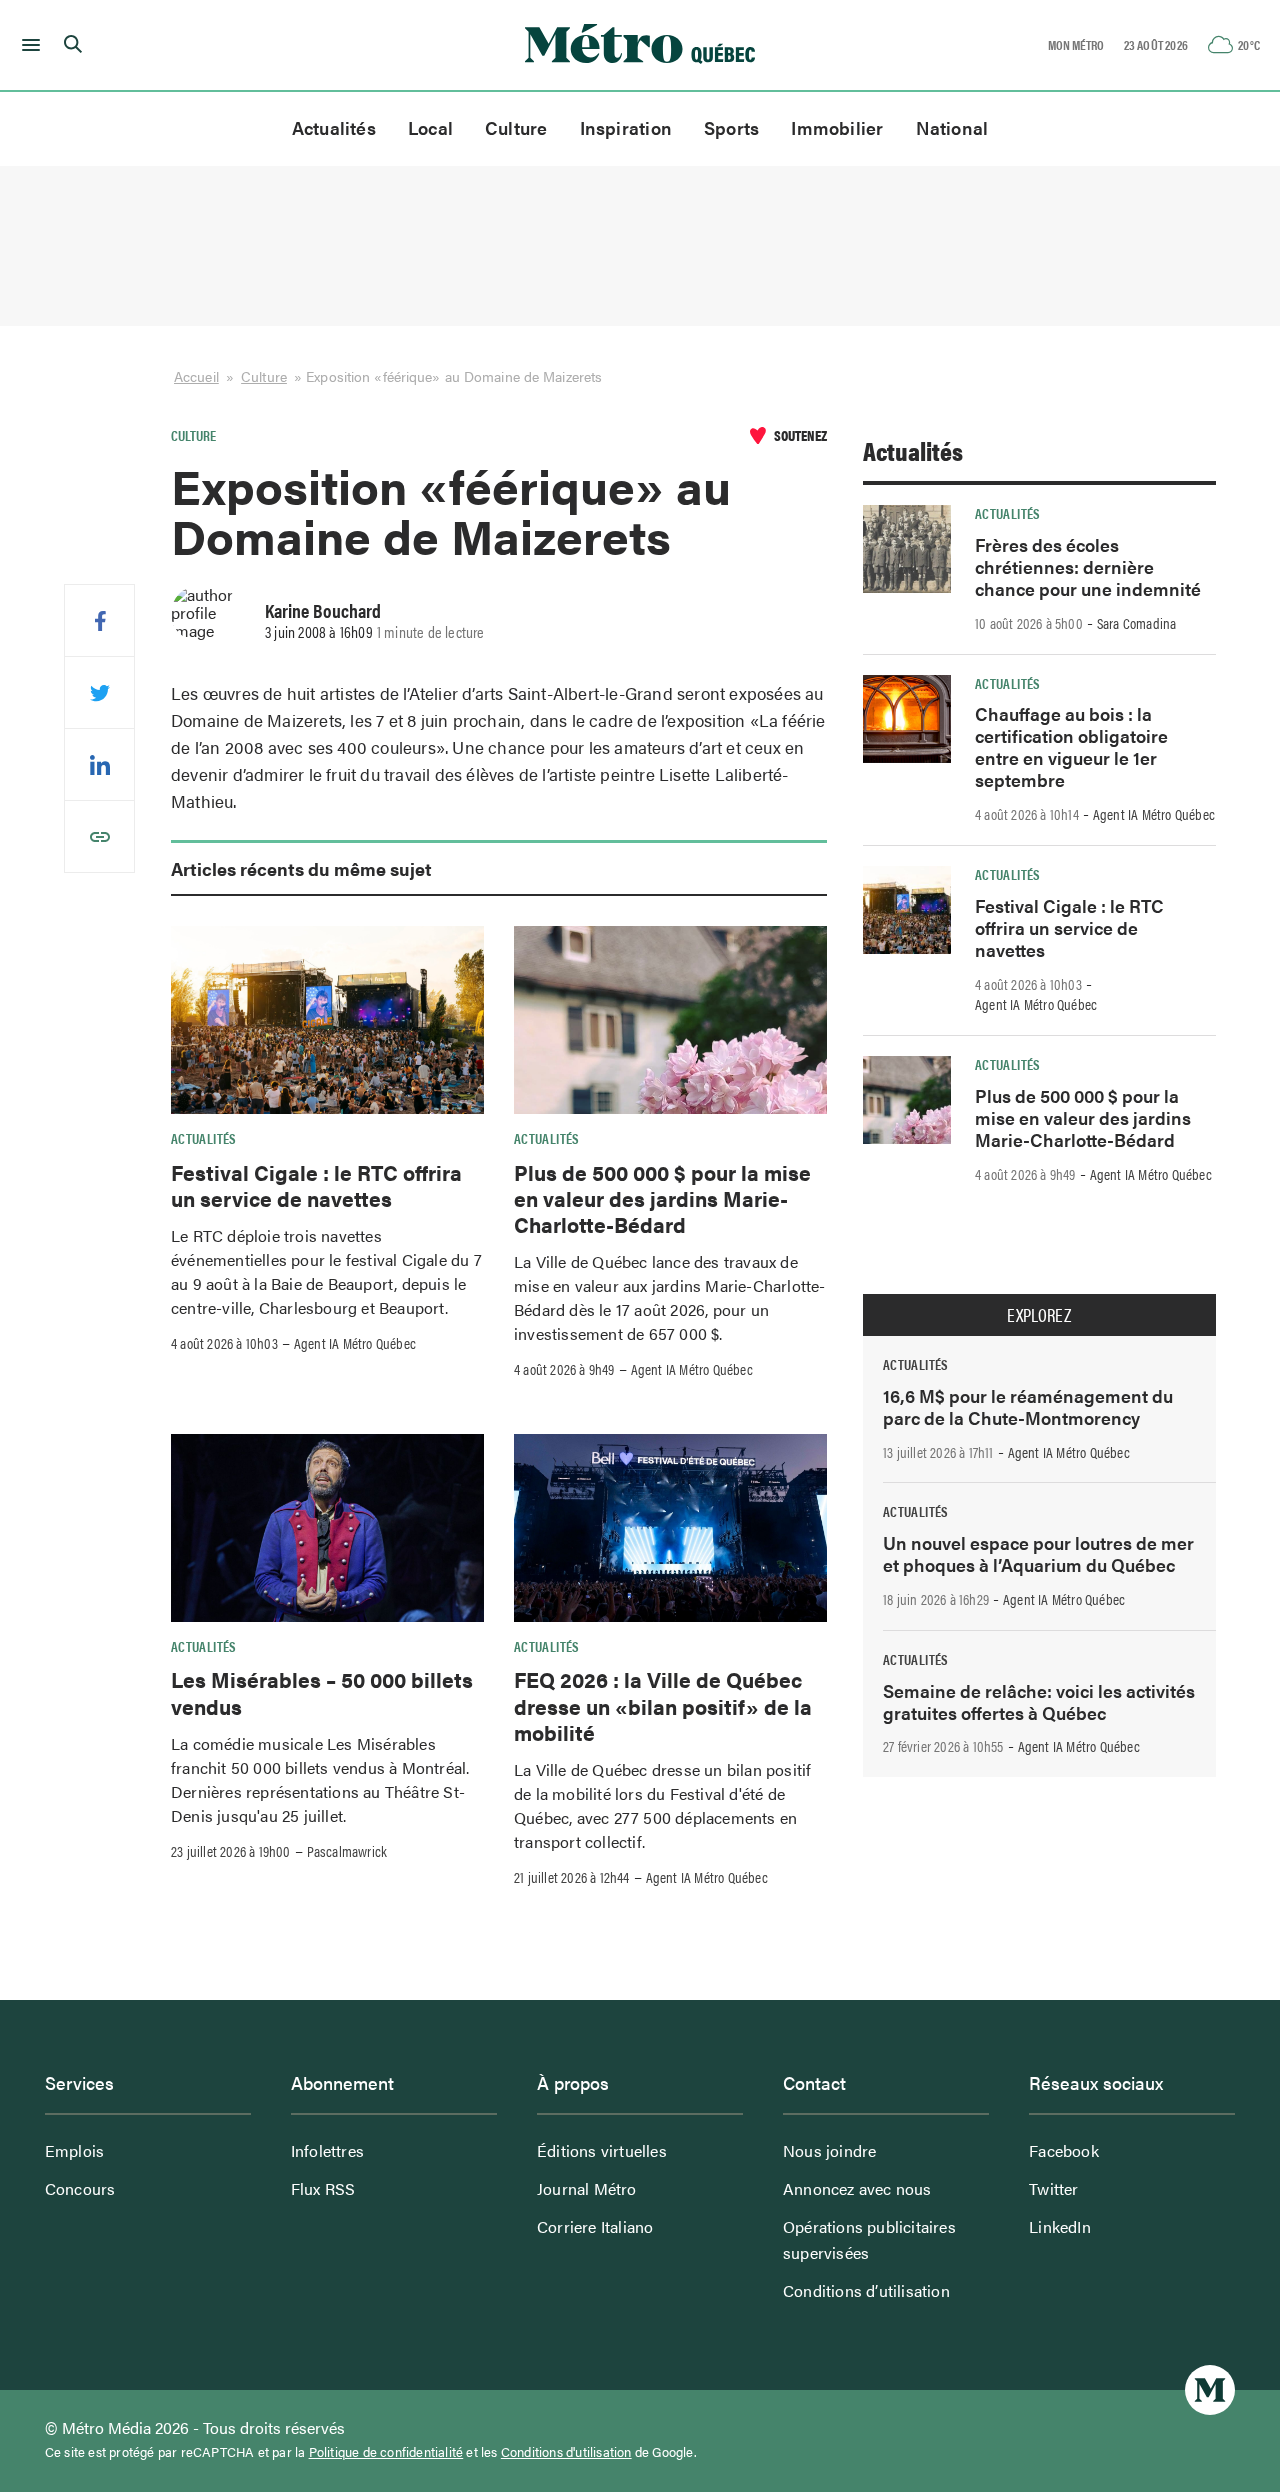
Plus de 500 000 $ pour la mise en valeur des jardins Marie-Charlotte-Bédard (662, 1198)
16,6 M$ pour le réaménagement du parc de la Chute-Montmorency (1028, 1406)
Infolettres (327, 2150)
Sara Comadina (1137, 623)
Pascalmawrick (347, 1851)
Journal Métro (587, 2188)
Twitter (1053, 2188)
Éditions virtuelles (602, 2150)
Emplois (74, 2150)
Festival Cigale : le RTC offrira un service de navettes (316, 1185)
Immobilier (837, 127)
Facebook (1064, 2150)
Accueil (196, 376)
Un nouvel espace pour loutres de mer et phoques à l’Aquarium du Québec (1038, 1553)
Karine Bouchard (323, 610)
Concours (80, 2188)
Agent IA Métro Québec (355, 1343)
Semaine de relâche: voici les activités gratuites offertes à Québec (1039, 1701)
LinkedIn (1060, 2226)
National (952, 127)
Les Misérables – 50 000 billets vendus (322, 1692)
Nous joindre (829, 2150)
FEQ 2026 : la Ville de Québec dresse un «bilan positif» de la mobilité (663, 1705)
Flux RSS (323, 2188)
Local (430, 127)
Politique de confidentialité (386, 2452)
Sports (731, 127)
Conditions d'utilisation (566, 2452)
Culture (516, 127)
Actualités (334, 127)
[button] (27, 45)
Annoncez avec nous (857, 2188)
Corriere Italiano (595, 2226)
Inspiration (626, 127)
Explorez (1039, 1315)
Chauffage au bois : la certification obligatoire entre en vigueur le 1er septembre (1071, 746)
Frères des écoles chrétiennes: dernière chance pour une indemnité (1088, 566)
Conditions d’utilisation (866, 2290)
